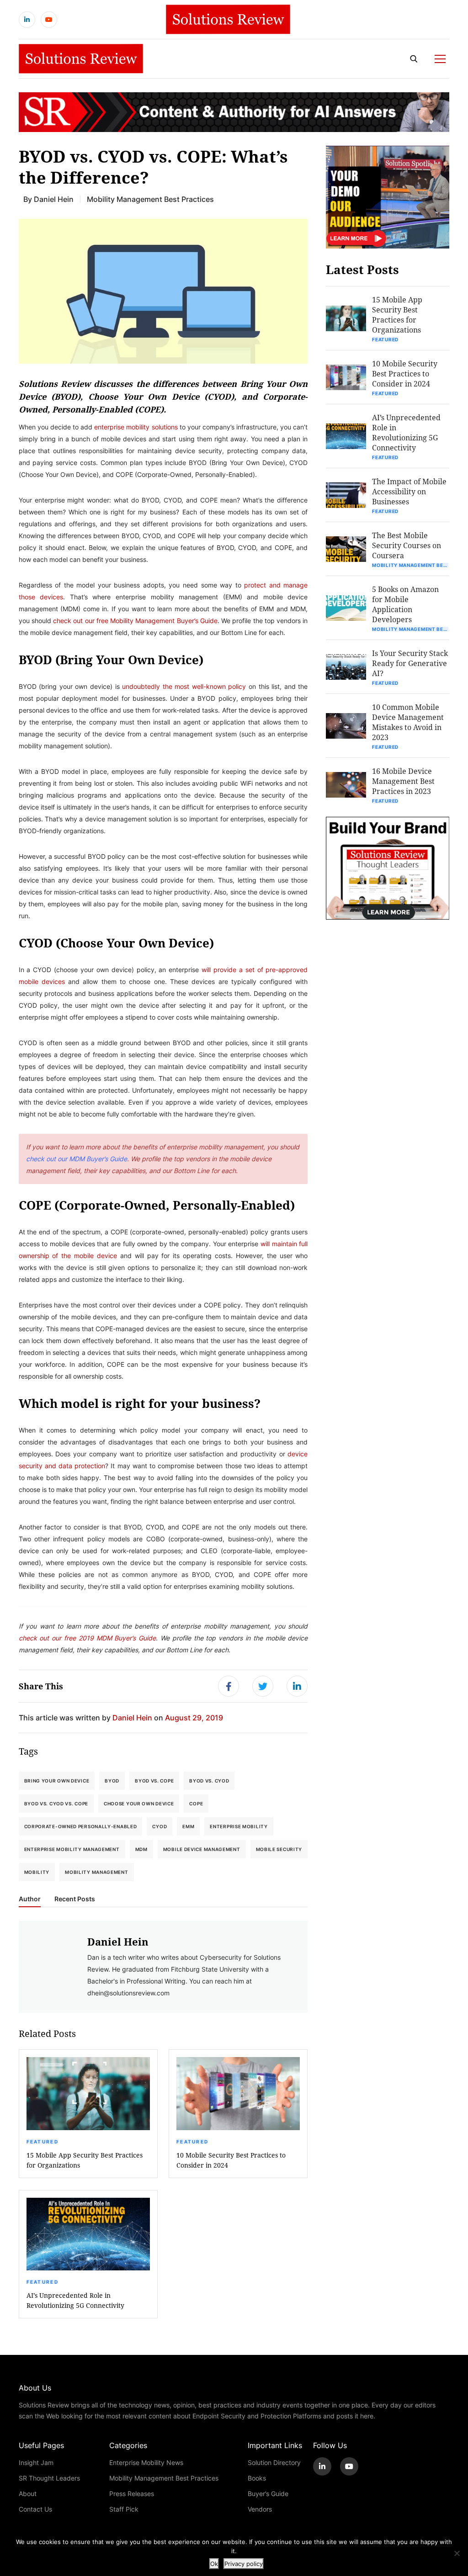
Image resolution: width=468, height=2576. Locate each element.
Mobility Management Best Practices (150, 199)
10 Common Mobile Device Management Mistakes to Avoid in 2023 (408, 722)
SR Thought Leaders (49, 2478)
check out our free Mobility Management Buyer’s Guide (135, 621)
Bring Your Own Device (57, 1781)
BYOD (112, 1781)
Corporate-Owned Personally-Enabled (81, 1826)
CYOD (160, 1826)
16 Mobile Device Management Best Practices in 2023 (403, 781)
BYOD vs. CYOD (209, 1781)
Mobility (37, 1872)
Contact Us (35, 2509)
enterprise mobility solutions (136, 427)
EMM (188, 1826)
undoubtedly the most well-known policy (184, 686)
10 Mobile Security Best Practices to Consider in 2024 (231, 2160)
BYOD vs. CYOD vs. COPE (56, 1804)
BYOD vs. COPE (154, 1781)
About (28, 2494)
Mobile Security (279, 1849)
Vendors (260, 2509)
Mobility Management (96, 1872)
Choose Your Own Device (139, 1804)
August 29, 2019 (194, 1717)
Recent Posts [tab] (75, 1899)
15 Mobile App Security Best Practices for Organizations (85, 2160)
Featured (43, 2142)
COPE (196, 1804)
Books (257, 2478)
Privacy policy (244, 2564)
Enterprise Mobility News (146, 2462)
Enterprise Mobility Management (72, 1849)
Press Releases (132, 2494)
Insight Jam (36, 2462)
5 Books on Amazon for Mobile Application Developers (405, 604)
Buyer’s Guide (268, 2494)
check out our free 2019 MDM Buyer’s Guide (88, 1638)
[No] (457, 2553)
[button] (163, 291)
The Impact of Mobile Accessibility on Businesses (409, 491)
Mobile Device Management (202, 1849)
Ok (214, 2564)
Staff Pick (124, 2509)
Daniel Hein (54, 199)
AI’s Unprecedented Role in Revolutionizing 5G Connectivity (75, 2300)
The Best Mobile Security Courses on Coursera (407, 545)
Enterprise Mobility (239, 1826)
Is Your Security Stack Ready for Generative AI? (410, 663)
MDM (141, 1849)
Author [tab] (30, 1899)
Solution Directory (274, 2462)
